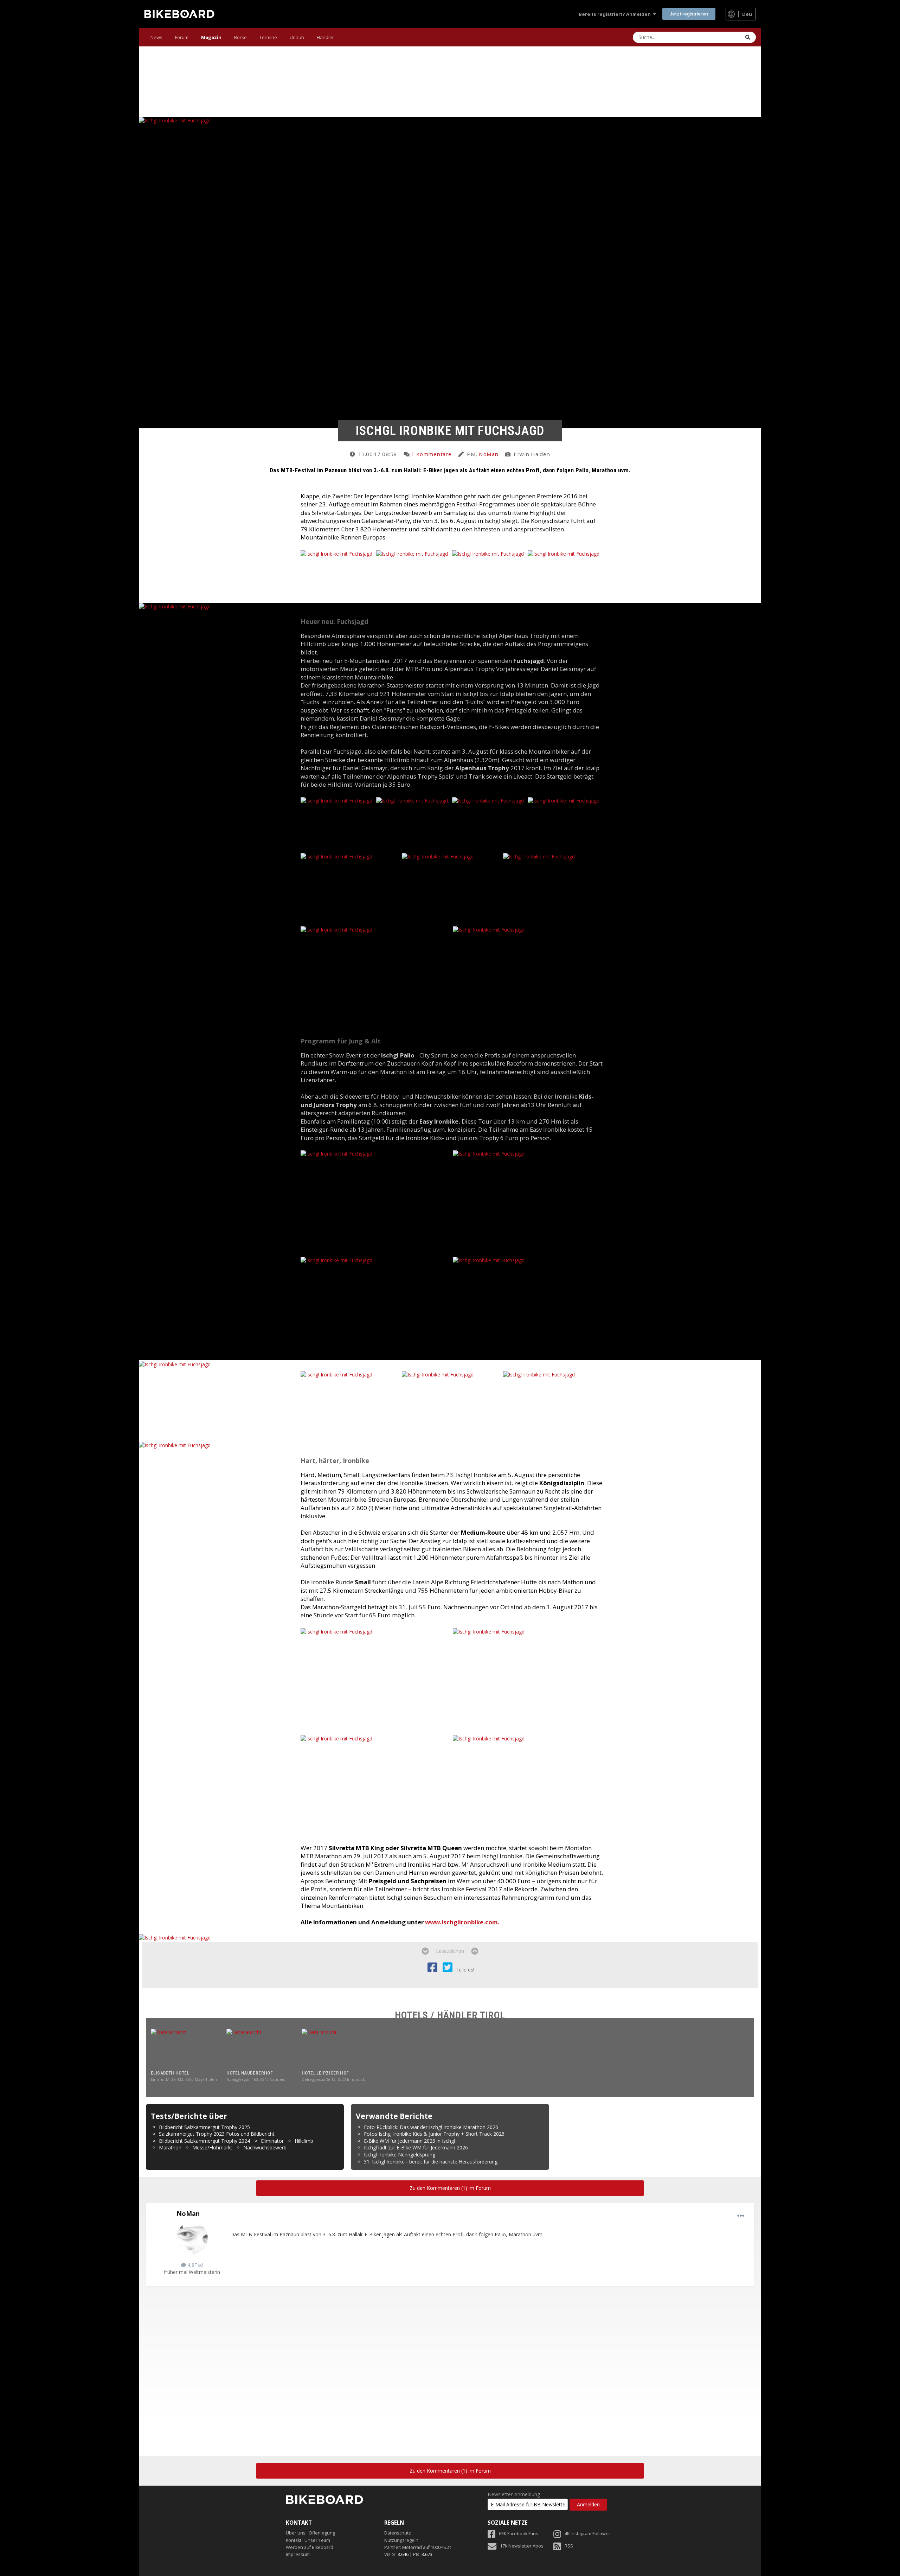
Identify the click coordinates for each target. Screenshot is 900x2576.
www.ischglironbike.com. (462, 1922)
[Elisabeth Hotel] (186, 2049)
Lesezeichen (450, 1951)
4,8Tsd (194, 2265)
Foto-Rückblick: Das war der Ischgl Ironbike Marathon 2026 (431, 2127)
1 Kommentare (431, 454)
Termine (268, 37)
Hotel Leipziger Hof (325, 2073)
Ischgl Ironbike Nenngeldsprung (400, 2155)
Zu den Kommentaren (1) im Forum (450, 2188)
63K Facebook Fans (519, 2534)
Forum (182, 37)
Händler (325, 37)
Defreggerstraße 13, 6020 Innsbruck (333, 2079)
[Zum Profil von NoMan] (192, 2238)
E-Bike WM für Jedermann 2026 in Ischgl (409, 2141)
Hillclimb (304, 2141)
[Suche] (748, 37)
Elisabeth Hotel (170, 2073)
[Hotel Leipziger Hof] (337, 2049)
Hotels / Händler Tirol (450, 2015)
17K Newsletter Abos (522, 2546)
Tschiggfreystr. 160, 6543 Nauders (256, 2079)
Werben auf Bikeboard (310, 2547)
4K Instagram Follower (587, 2534)
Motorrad (412, 2547)
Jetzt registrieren (689, 14)
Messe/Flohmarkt (212, 2147)
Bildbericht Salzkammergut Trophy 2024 (204, 2141)
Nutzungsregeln (401, 2540)
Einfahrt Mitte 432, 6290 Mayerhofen (184, 2079)
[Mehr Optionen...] (741, 2216)
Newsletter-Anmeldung (514, 2494)
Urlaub (297, 37)
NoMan (488, 454)
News (156, 37)
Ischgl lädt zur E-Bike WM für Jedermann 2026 (416, 2147)
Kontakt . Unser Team (308, 2540)
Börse (240, 37)
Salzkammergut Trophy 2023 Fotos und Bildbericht (217, 2134)
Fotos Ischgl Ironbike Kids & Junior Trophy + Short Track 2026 (434, 2134)
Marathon (170, 2147)
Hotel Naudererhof (250, 2073)
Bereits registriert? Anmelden (616, 14)
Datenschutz (398, 2533)
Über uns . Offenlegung (310, 2533)
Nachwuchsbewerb (265, 2147)
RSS (569, 2546)
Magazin (211, 37)
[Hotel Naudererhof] (262, 2049)
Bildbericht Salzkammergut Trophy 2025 (204, 2127)
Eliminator (272, 2141)
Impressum (298, 2554)
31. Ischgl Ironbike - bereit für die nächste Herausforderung (431, 2162)
